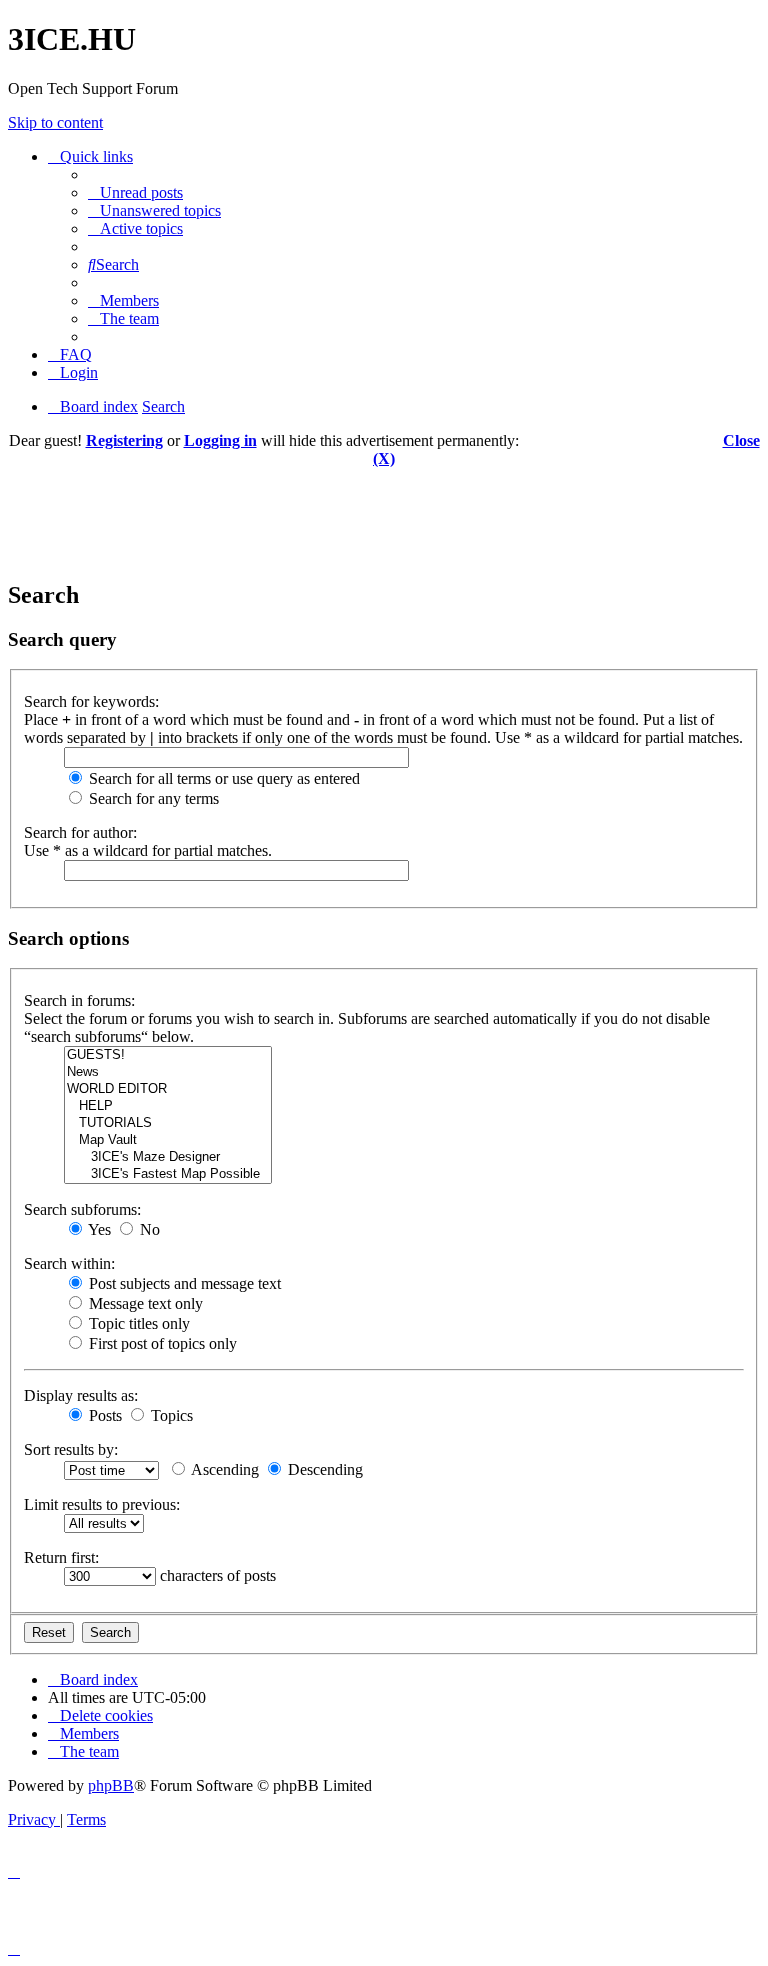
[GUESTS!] (168, 1055)
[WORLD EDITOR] (168, 1089)
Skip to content (55, 122)
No (148, 1229)
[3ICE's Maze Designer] (168, 1157)
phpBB (111, 1785)
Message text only (144, 1303)
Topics (170, 1415)
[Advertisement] (384, 513)
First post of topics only (161, 1343)
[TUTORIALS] (168, 1123)
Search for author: (80, 832)
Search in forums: (79, 1000)
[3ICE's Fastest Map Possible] (168, 1174)
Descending (323, 1469)
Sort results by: (71, 1449)
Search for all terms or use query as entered (222, 778)
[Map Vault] (168, 1140)
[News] (168, 1072)
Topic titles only (137, 1323)
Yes (98, 1229)
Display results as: (81, 1395)
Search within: (69, 1263)
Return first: (61, 1557)
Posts (103, 1415)
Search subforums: (82, 1209)
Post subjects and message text (183, 1283)
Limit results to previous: (102, 1504)
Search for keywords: (91, 701)
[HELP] (168, 1106)
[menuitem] (135, 192)
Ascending (223, 1469)
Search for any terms (152, 798)
